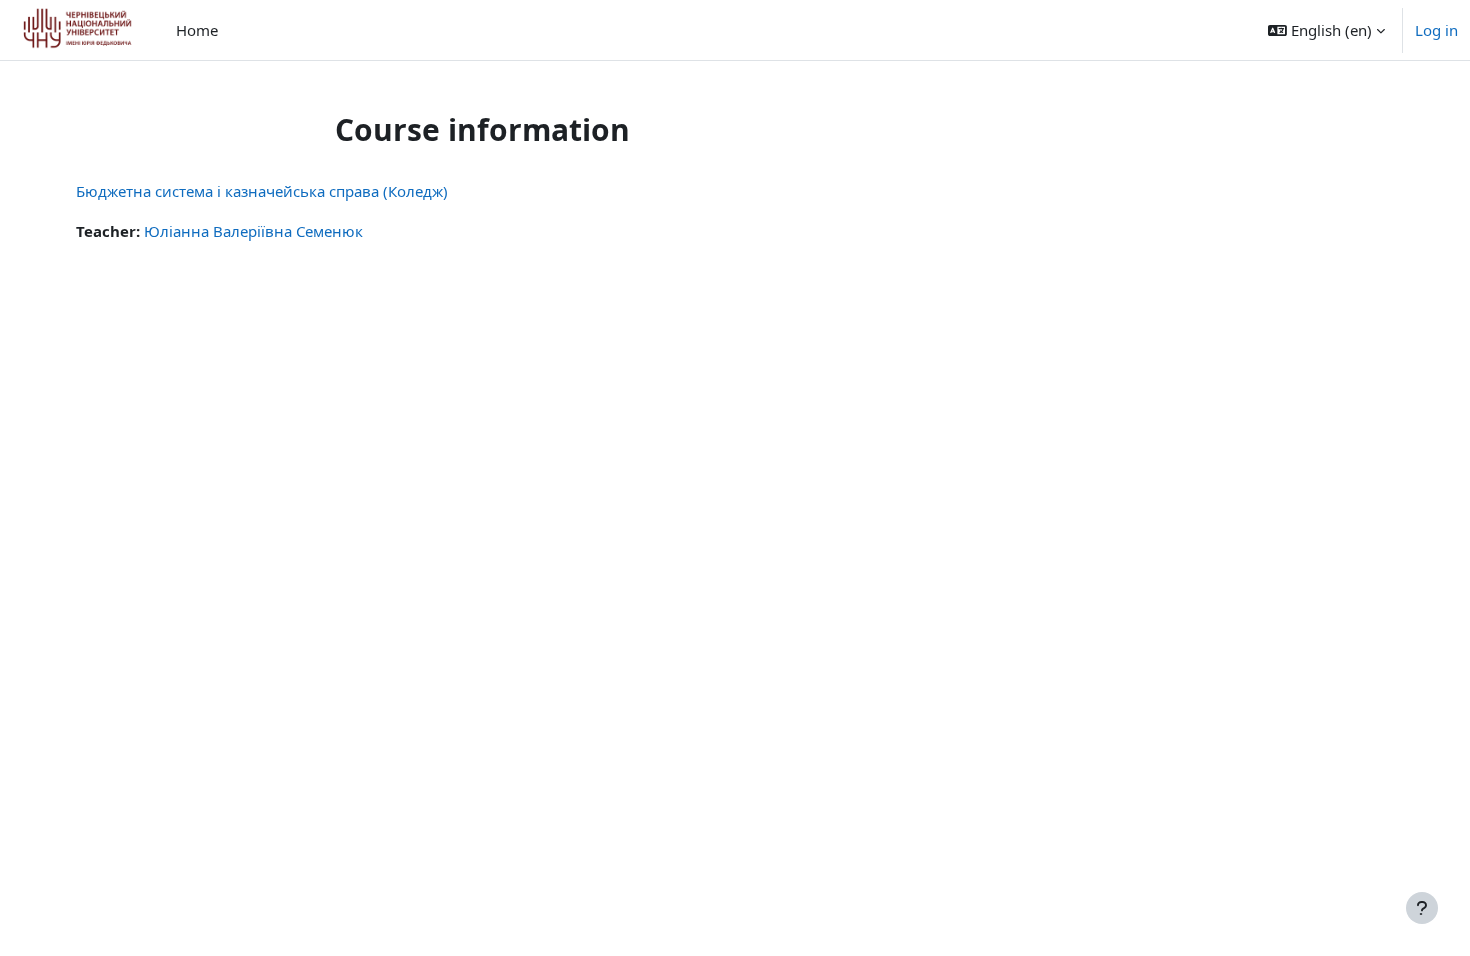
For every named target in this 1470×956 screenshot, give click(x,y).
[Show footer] (1422, 908)
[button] (1326, 30)
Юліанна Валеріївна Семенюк (253, 231)
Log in (1436, 30)
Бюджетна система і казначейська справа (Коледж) (262, 191)
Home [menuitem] (197, 30)
